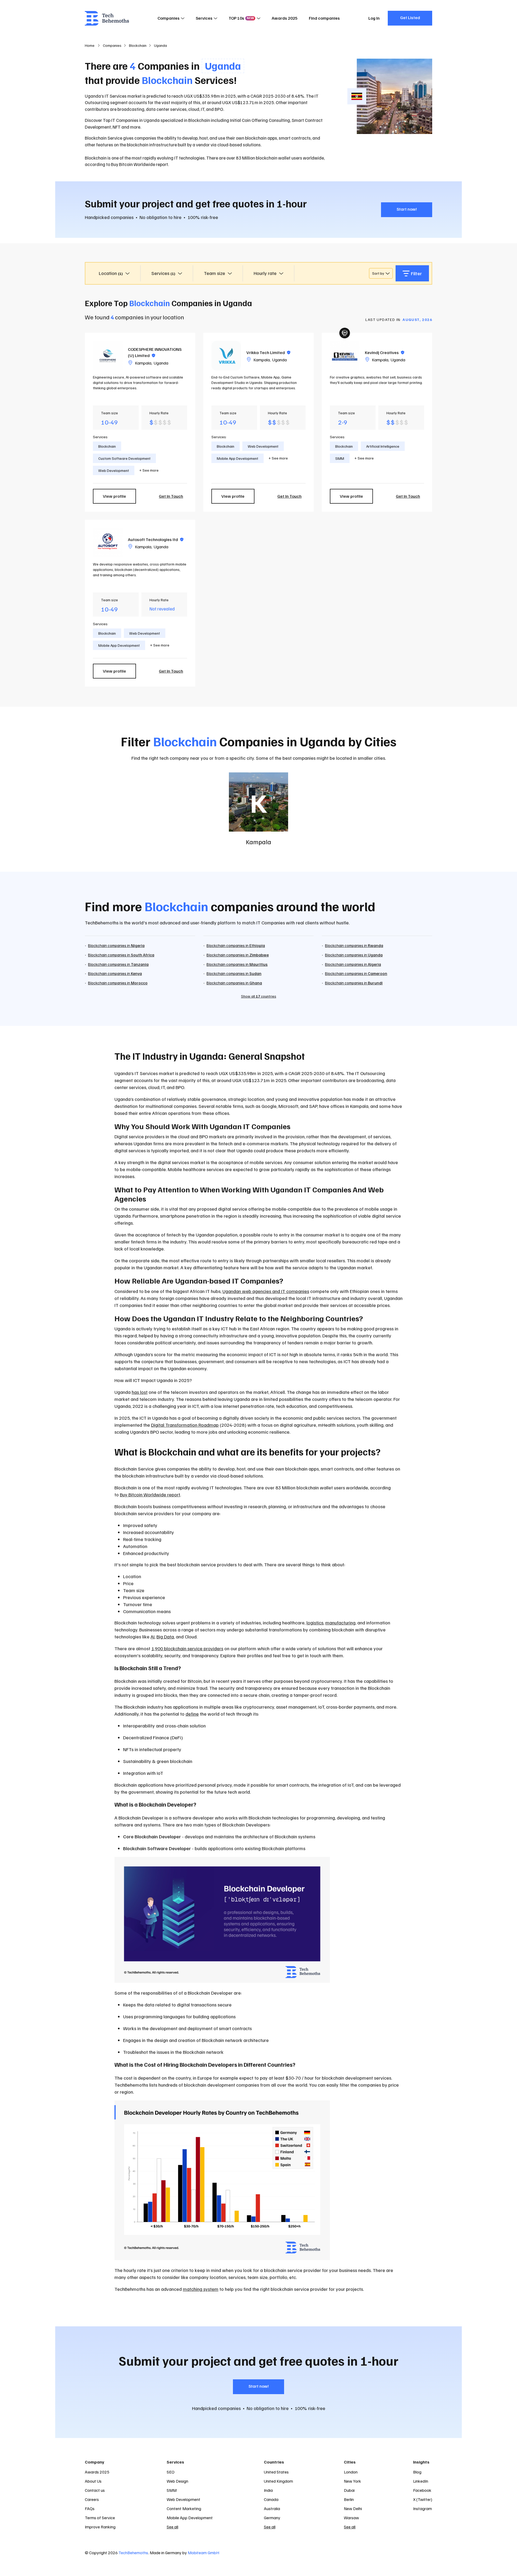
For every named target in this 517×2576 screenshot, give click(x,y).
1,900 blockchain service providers (187, 1648)
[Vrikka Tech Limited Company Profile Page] (226, 356)
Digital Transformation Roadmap (185, 1425)
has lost (140, 1392)
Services (204, 18)
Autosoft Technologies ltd (156, 539)
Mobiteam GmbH (203, 2553)
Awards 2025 (285, 18)
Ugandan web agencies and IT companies (266, 1291)
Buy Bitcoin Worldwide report (150, 1494)
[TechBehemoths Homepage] (107, 18)
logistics (315, 1623)
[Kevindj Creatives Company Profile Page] (345, 356)
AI (153, 1637)
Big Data (165, 1637)
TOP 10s (241, 18)
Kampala (143, 363)
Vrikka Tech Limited (268, 352)
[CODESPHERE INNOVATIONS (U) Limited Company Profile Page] (108, 356)
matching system (201, 2289)
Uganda (161, 363)
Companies (169, 18)
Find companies (324, 18)
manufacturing (340, 1623)
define (192, 1714)
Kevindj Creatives (385, 352)
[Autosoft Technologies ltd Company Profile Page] (108, 543)
